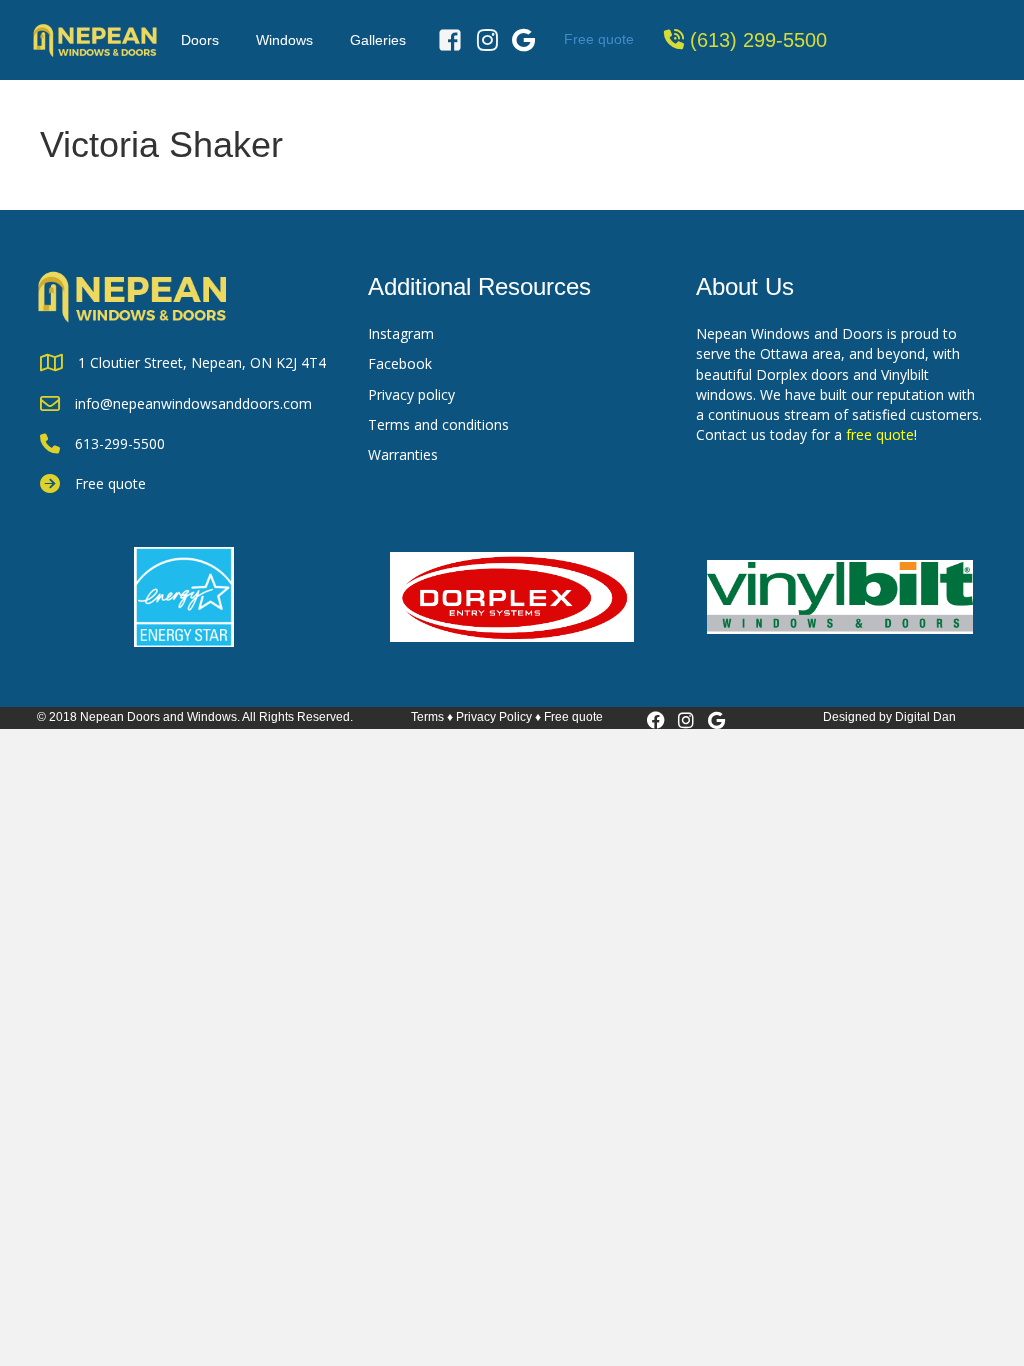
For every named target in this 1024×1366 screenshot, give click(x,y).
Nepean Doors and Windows (158, 717)
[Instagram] (487, 40)
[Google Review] (523, 40)
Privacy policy (411, 394)
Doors (200, 40)
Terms (427, 717)
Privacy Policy (494, 717)
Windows (284, 40)
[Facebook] (450, 40)
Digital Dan (925, 717)
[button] (656, 720)
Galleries (378, 40)
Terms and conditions (438, 424)
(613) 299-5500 (758, 40)
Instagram (401, 333)
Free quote (599, 39)
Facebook (400, 363)
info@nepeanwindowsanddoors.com (193, 403)
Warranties (403, 454)
